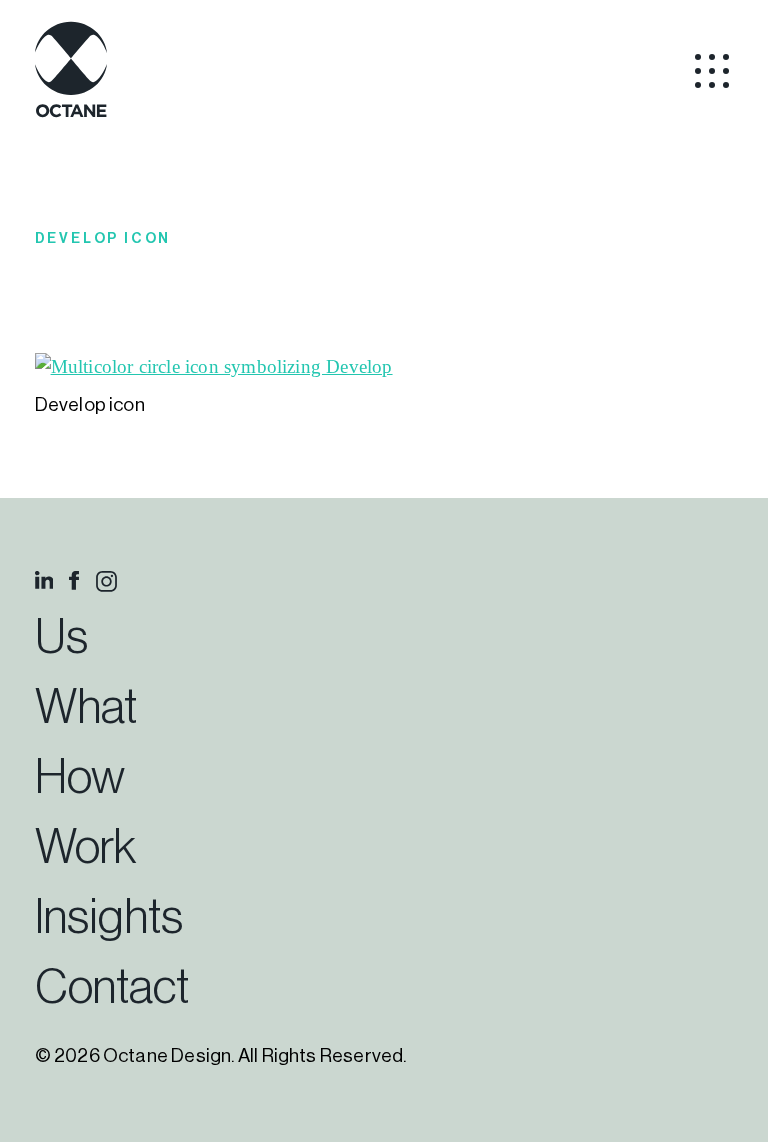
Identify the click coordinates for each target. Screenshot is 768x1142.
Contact (112, 988)
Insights (109, 918)
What (86, 708)
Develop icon (103, 239)
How (80, 778)
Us (61, 638)
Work (85, 848)
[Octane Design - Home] (71, 114)
